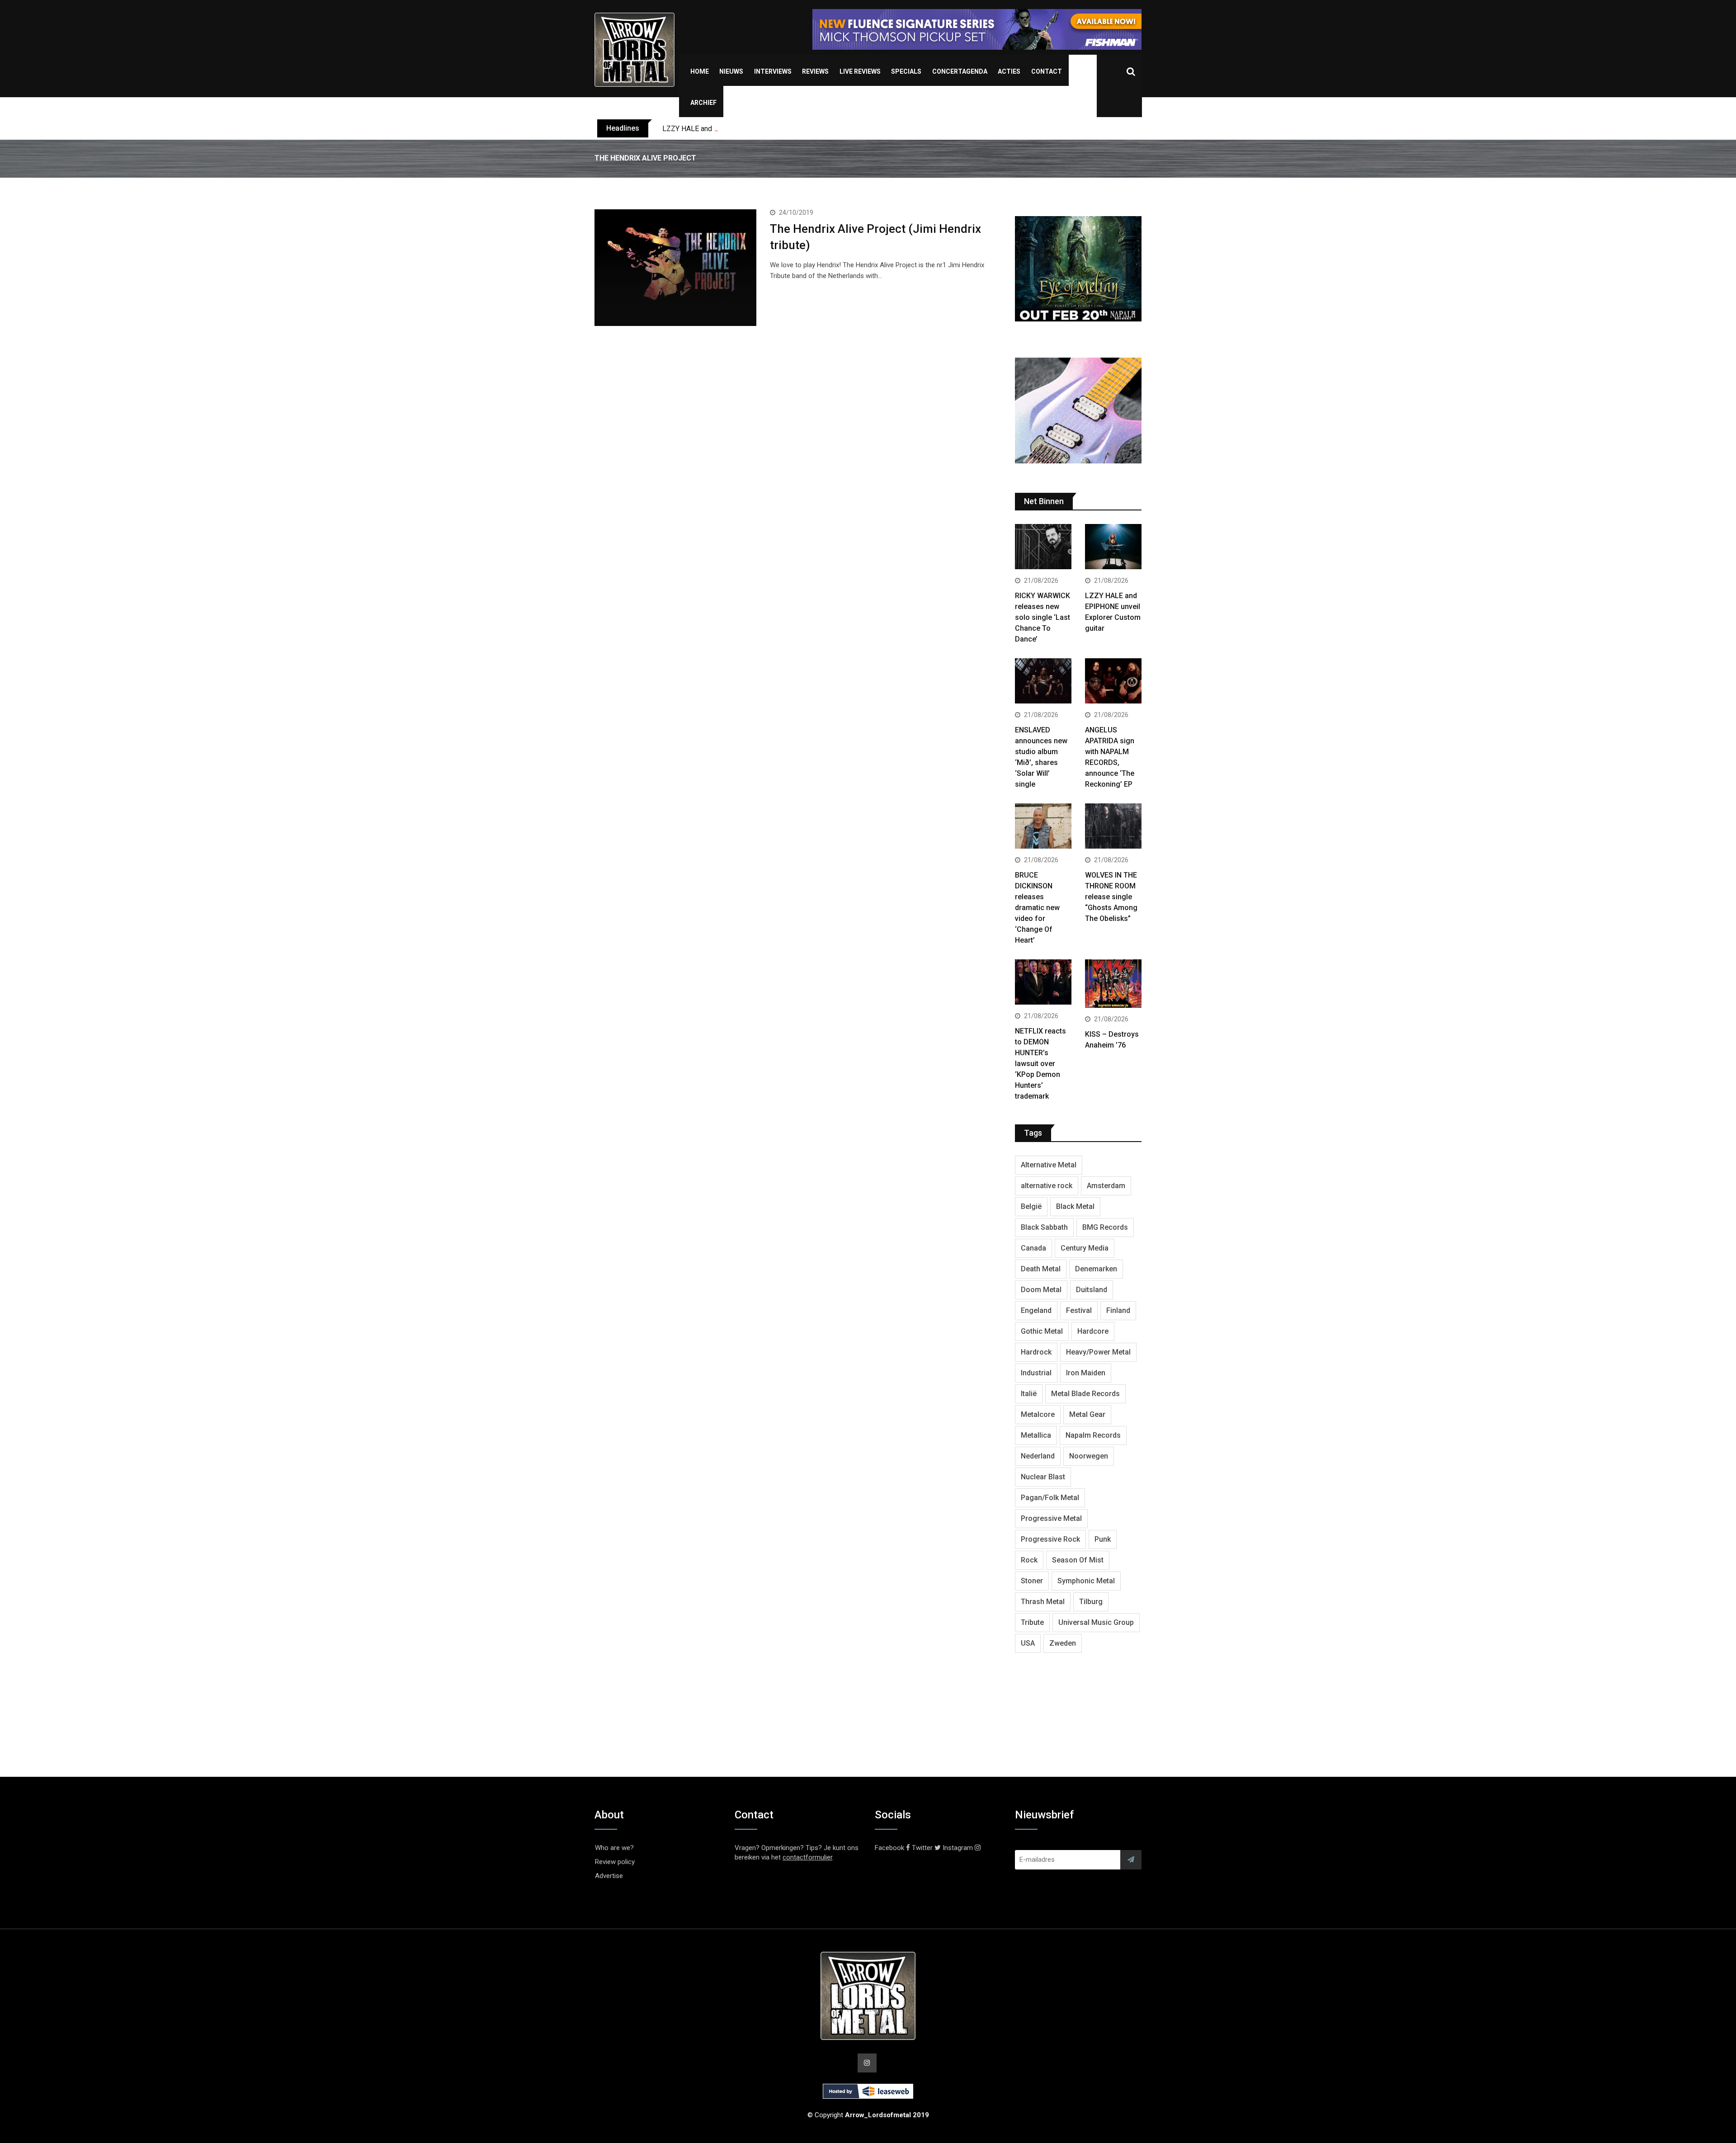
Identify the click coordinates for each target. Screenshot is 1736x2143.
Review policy (615, 1862)
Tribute (1032, 1622)
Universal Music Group (1096, 1622)
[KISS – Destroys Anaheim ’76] (1113, 985)
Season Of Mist (1078, 1560)
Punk (1103, 1539)
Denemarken (1096, 1269)
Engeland (1036, 1310)
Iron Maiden (1086, 1373)
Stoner (1032, 1581)
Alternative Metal (1049, 1165)
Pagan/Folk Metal (1050, 1498)
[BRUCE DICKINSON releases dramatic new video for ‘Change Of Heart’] (1043, 827)
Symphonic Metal (1086, 1581)
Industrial (1036, 1373)
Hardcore (1093, 1331)
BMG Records (1105, 1227)
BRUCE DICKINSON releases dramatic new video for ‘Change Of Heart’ (1037, 908)
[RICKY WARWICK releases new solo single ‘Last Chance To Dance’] (1043, 548)
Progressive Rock (1050, 1539)
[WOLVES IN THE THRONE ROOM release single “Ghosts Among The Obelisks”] (1113, 827)
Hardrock (1036, 1352)
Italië (1029, 1394)
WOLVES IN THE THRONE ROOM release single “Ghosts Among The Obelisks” (1111, 897)
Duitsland (1092, 1290)
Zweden (1063, 1643)
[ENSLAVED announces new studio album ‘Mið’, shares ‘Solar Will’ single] (1043, 682)
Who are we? (614, 1848)
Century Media (1085, 1248)
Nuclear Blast (1043, 1477)
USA (1028, 1643)
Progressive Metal (1051, 1518)
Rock (1029, 1560)
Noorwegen (1089, 1456)
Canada (1033, 1248)
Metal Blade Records (1085, 1394)
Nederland (1038, 1456)
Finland (1118, 1310)
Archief (703, 103)
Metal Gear (1087, 1414)
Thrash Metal (1043, 1602)
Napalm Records (1093, 1435)
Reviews (815, 71)
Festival (1079, 1310)
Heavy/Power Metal (1098, 1352)
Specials (906, 71)
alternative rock (1047, 1186)
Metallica (1036, 1435)
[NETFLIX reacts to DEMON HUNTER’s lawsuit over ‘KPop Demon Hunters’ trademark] (1043, 983)
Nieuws (731, 71)
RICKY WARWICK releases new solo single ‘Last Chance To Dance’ (1043, 617)
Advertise (609, 1876)
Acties (1009, 71)
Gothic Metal (1042, 1331)
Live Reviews (860, 71)
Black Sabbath (1044, 1227)
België (1031, 1206)
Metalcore (1038, 1414)
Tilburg (1091, 1602)
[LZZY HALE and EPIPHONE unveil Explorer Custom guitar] (1113, 548)
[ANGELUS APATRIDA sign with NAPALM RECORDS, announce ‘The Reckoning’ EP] (1113, 682)
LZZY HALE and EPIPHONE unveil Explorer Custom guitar (753, 129)
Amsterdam (1106, 1186)
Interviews (773, 71)
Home (700, 71)
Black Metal (1075, 1206)
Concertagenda (960, 71)
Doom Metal (1041, 1290)
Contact (1047, 71)
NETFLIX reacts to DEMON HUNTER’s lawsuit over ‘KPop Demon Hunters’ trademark (1040, 1064)
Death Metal (1041, 1269)
